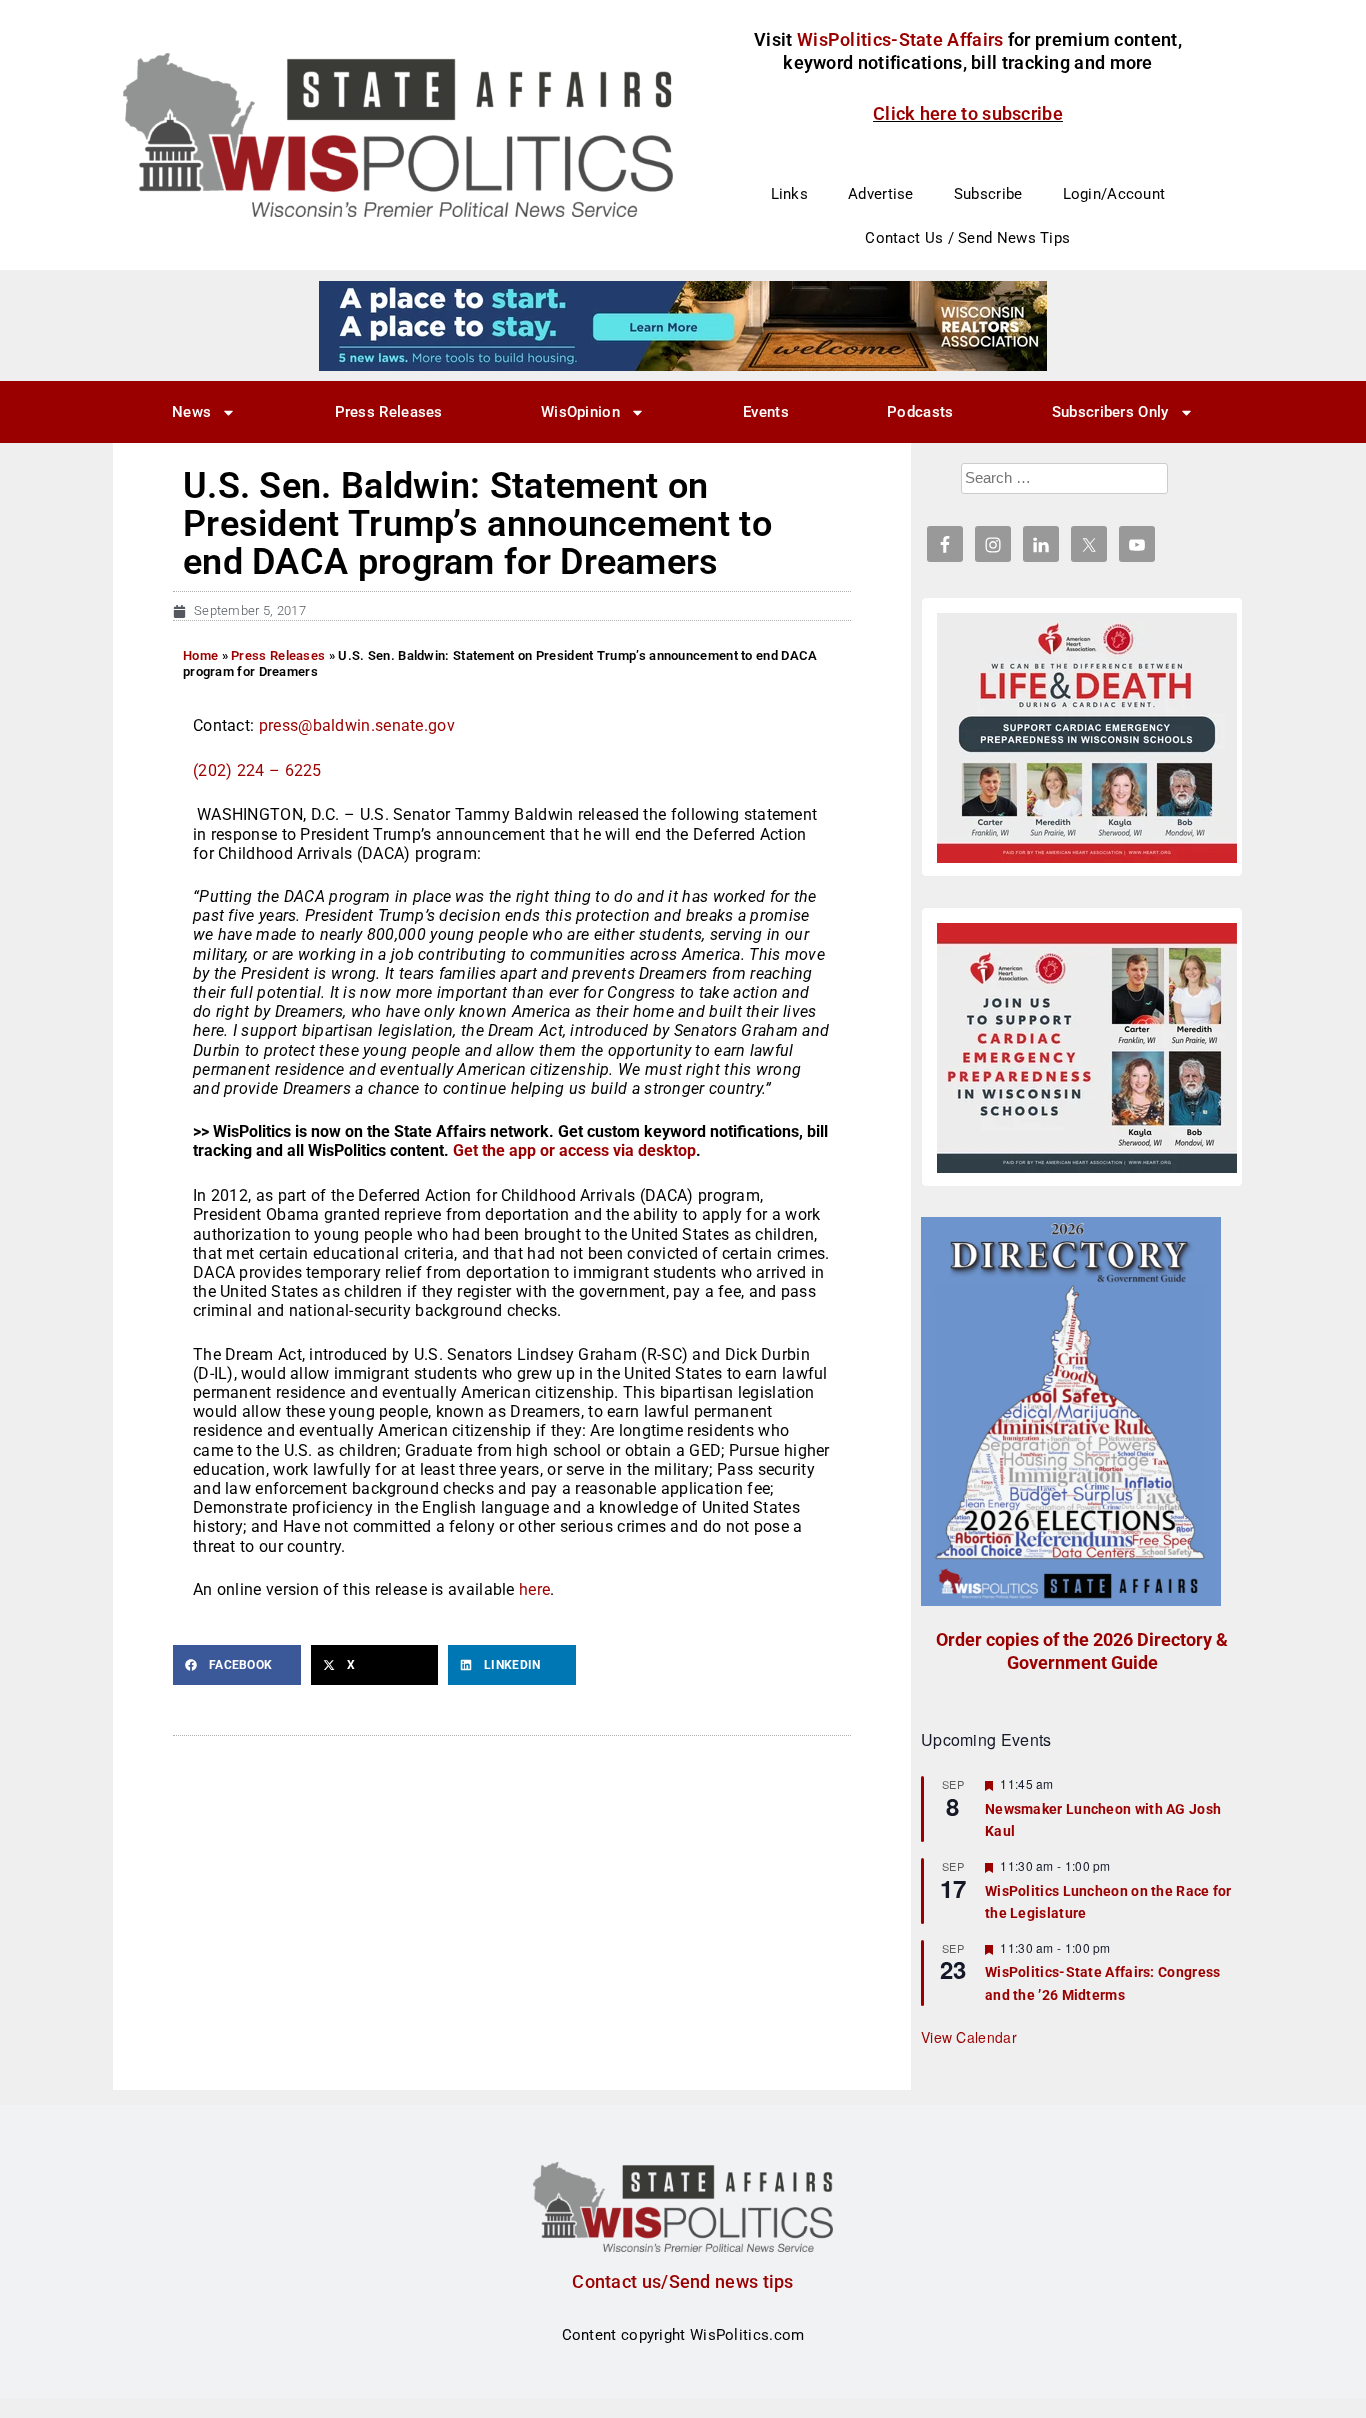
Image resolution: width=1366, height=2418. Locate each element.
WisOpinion (580, 412)
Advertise (881, 194)
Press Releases (389, 412)
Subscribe (988, 194)
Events (766, 412)
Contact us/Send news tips (683, 2281)
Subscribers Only (1110, 412)
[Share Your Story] (1087, 738)
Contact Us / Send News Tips (967, 238)
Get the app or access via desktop (574, 1150)
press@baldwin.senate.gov (357, 725)
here (534, 1589)
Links (790, 194)
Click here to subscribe (968, 113)
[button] (237, 1665)
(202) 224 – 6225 (257, 770)
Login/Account (1114, 194)
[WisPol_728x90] (683, 325)
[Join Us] (1087, 1048)
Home (200, 655)
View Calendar (969, 2037)
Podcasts (920, 412)
